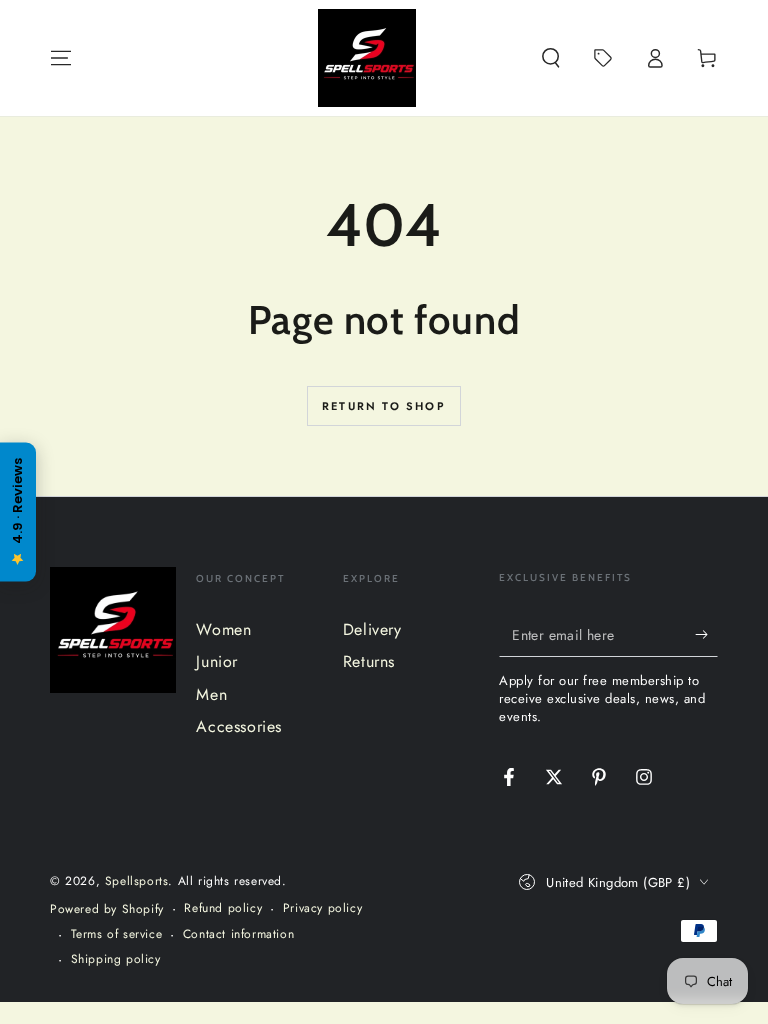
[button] (551, 58)
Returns (369, 661)
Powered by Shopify (107, 909)
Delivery (372, 629)
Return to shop (384, 406)
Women (223, 629)
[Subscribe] (706, 634)
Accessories (239, 726)
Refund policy (223, 908)
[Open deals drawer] (603, 58)
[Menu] (61, 58)
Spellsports (137, 881)
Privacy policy (322, 908)
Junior (217, 661)
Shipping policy (116, 959)
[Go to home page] (367, 58)
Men (211, 694)
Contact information (238, 934)
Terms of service (117, 934)
